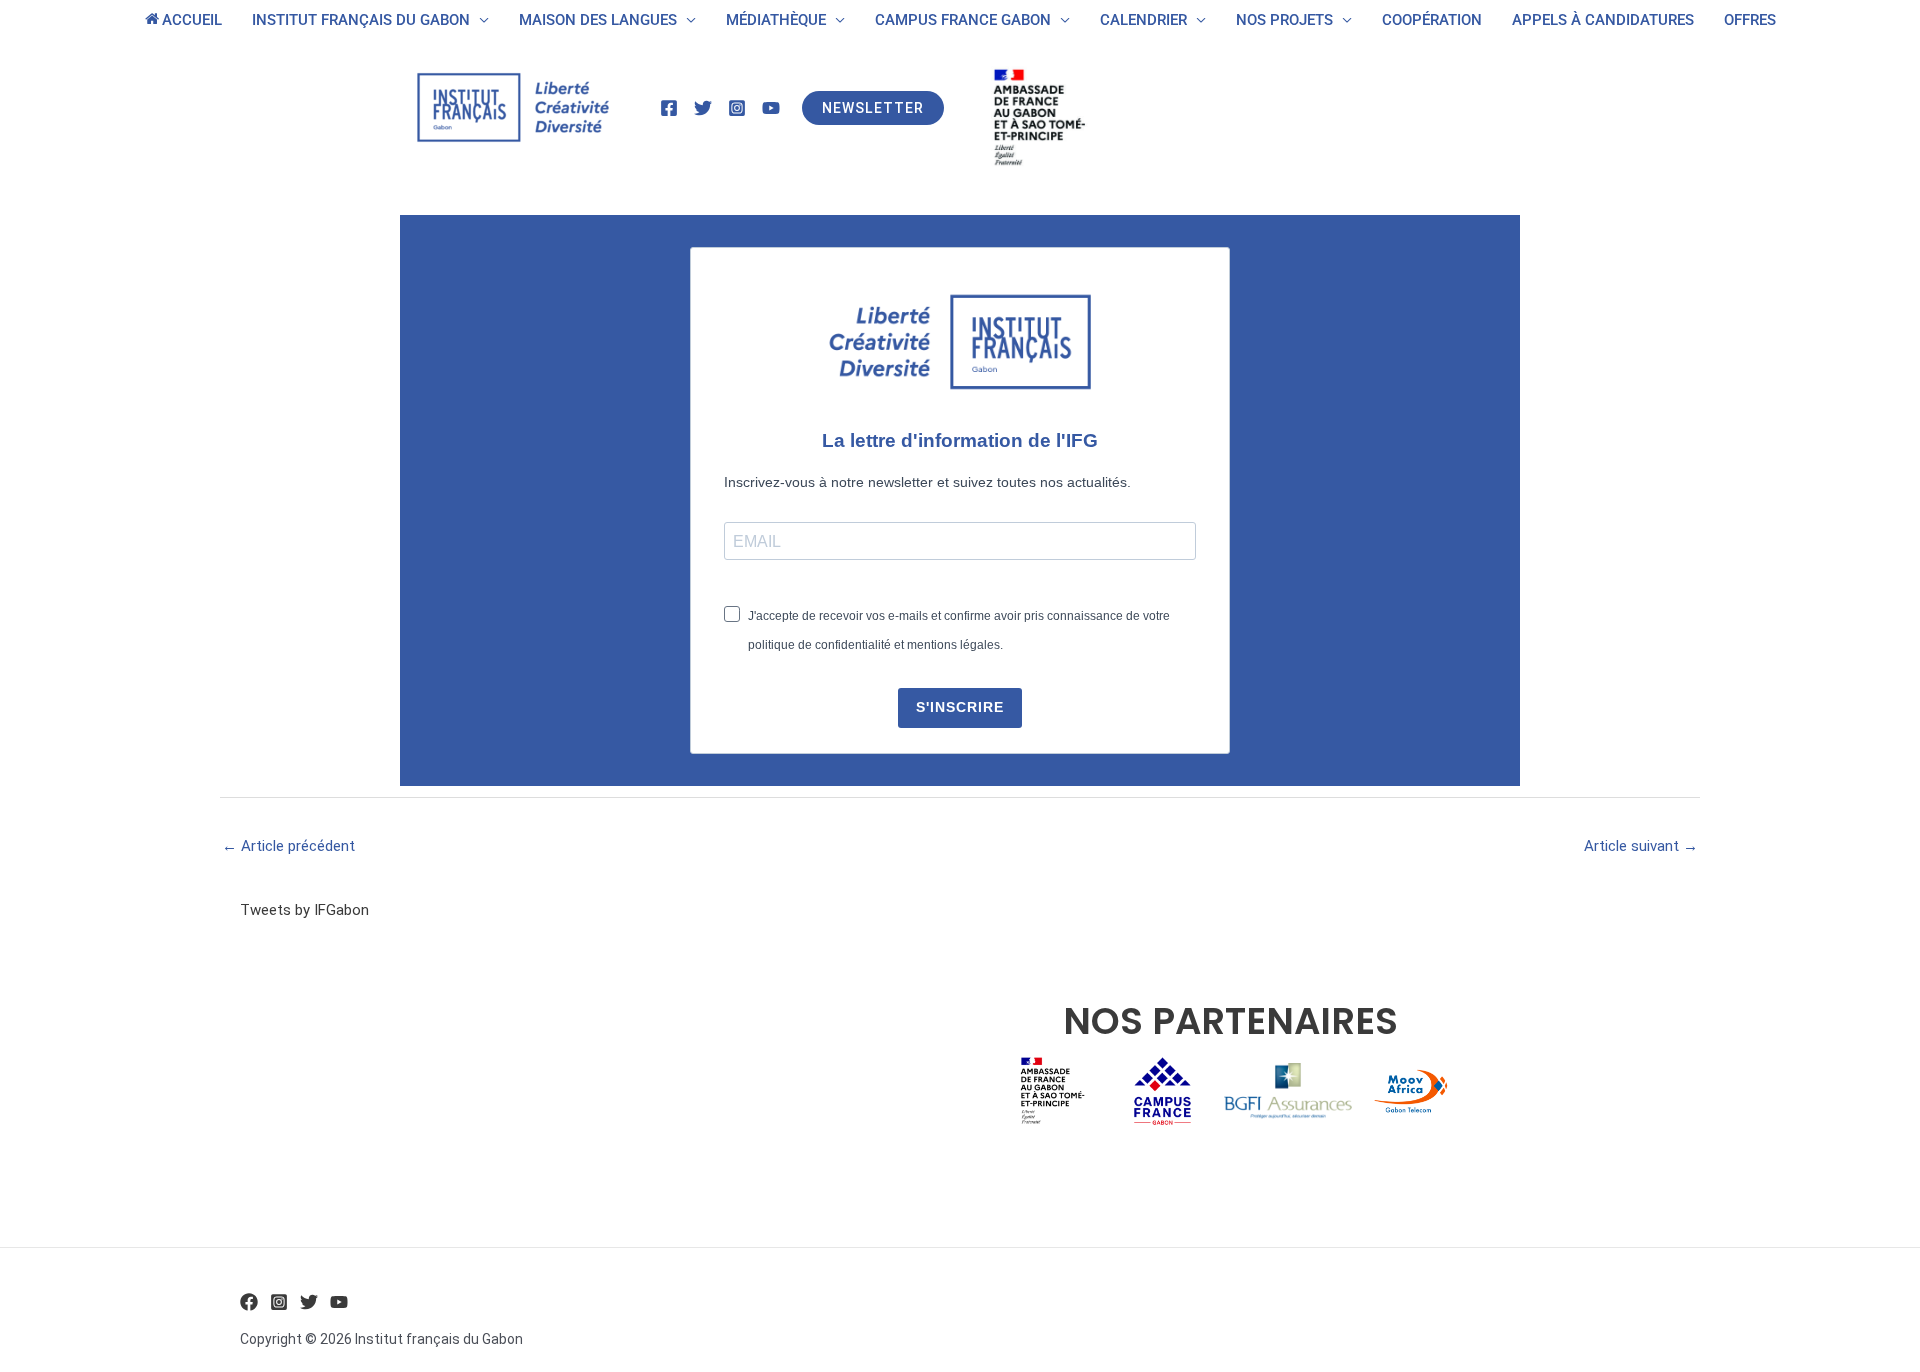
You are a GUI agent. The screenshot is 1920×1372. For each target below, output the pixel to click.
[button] (873, 108)
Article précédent (288, 846)
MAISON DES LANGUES (598, 20)
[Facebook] (669, 108)
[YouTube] (771, 108)
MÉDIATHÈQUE (776, 20)
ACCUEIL (192, 20)
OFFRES (1750, 20)
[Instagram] (737, 108)
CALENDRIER (1143, 20)
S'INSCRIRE (960, 707)
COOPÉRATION (1432, 20)
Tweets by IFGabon (304, 910)
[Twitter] (703, 108)
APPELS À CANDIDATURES (1603, 20)
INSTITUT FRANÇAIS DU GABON (361, 20)
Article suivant (1641, 846)
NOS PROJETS (1284, 20)
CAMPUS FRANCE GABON (963, 20)
